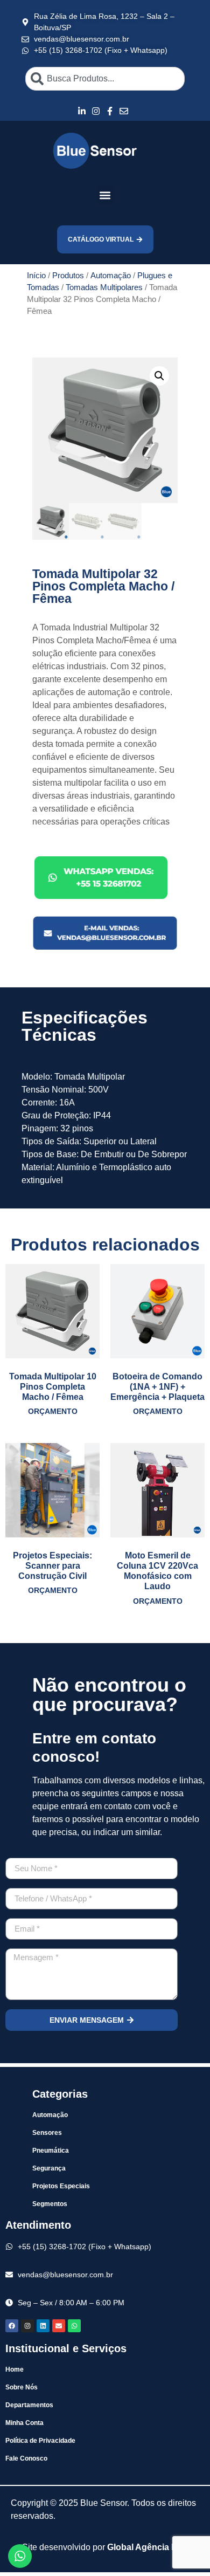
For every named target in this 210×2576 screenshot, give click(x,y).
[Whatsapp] (74, 2326)
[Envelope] (59, 2326)
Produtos (68, 276)
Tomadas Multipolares (104, 287)
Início (36, 276)
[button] (105, 195)
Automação (111, 276)
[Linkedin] (43, 2326)
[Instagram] (27, 2326)
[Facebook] (12, 2326)
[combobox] (105, 79)
